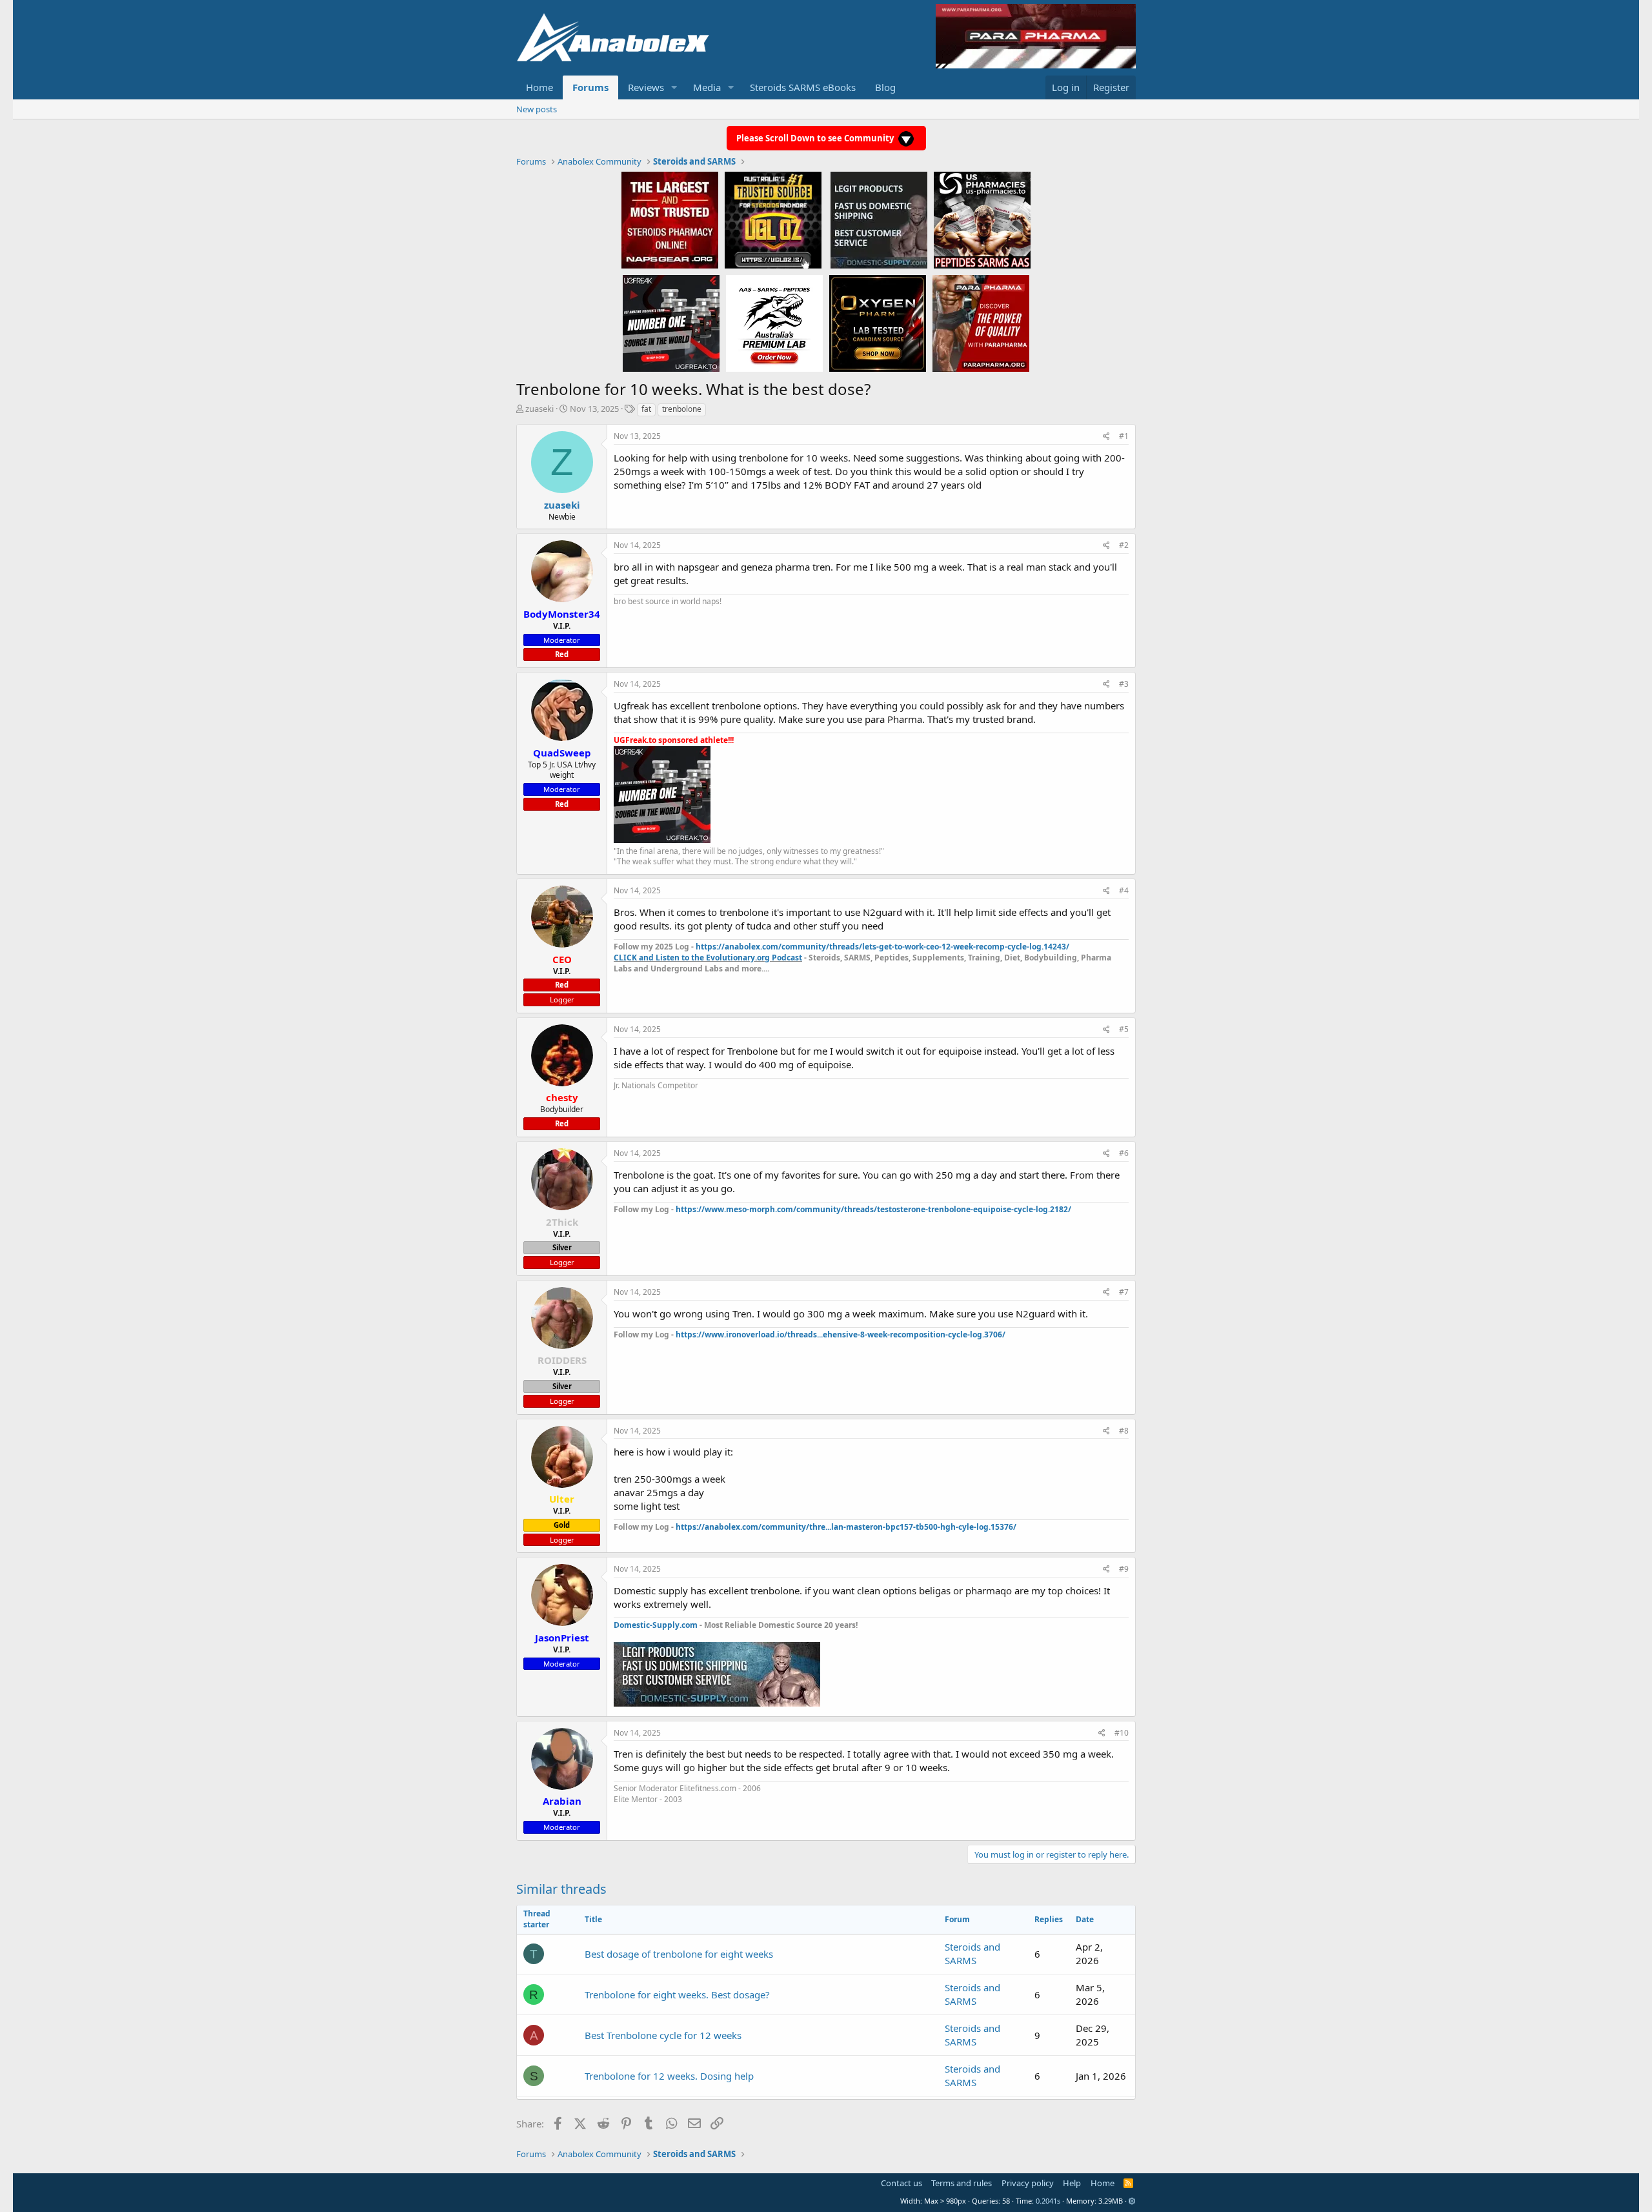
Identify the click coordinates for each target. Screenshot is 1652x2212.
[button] (674, 87)
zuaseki (539, 409)
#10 (1122, 1733)
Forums (590, 87)
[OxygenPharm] (878, 323)
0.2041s (1048, 2201)
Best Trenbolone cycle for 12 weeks (663, 2035)
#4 (1124, 890)
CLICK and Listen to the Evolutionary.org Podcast (708, 958)
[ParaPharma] (981, 323)
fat (646, 409)
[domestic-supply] (879, 219)
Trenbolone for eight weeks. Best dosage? (677, 1994)
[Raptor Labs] (774, 323)
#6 (1124, 1153)
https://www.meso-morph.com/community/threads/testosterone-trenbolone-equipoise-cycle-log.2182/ (873, 1209)
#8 (1124, 1431)
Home (539, 87)
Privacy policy (1028, 2183)
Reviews (646, 87)
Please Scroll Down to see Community (816, 138)
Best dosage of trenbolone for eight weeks (679, 1954)
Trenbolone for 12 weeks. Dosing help (669, 2076)
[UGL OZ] (773, 219)
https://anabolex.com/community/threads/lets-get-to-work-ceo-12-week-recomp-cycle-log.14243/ (882, 947)
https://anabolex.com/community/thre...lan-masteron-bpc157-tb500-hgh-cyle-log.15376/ (846, 1527)
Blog (885, 87)
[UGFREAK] (671, 323)
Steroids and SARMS (972, 1953)
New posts (537, 109)
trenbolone (682, 409)
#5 (1124, 1029)
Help (1072, 2183)
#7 (1124, 1292)
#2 (1124, 545)
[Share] (1106, 437)
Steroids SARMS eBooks (803, 87)
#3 (1124, 684)
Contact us (902, 2183)
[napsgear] (670, 219)
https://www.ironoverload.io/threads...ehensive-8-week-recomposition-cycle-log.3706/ (841, 1334)
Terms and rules (962, 2183)
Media (707, 87)
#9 (1124, 1569)
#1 (1124, 436)
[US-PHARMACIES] (982, 219)
